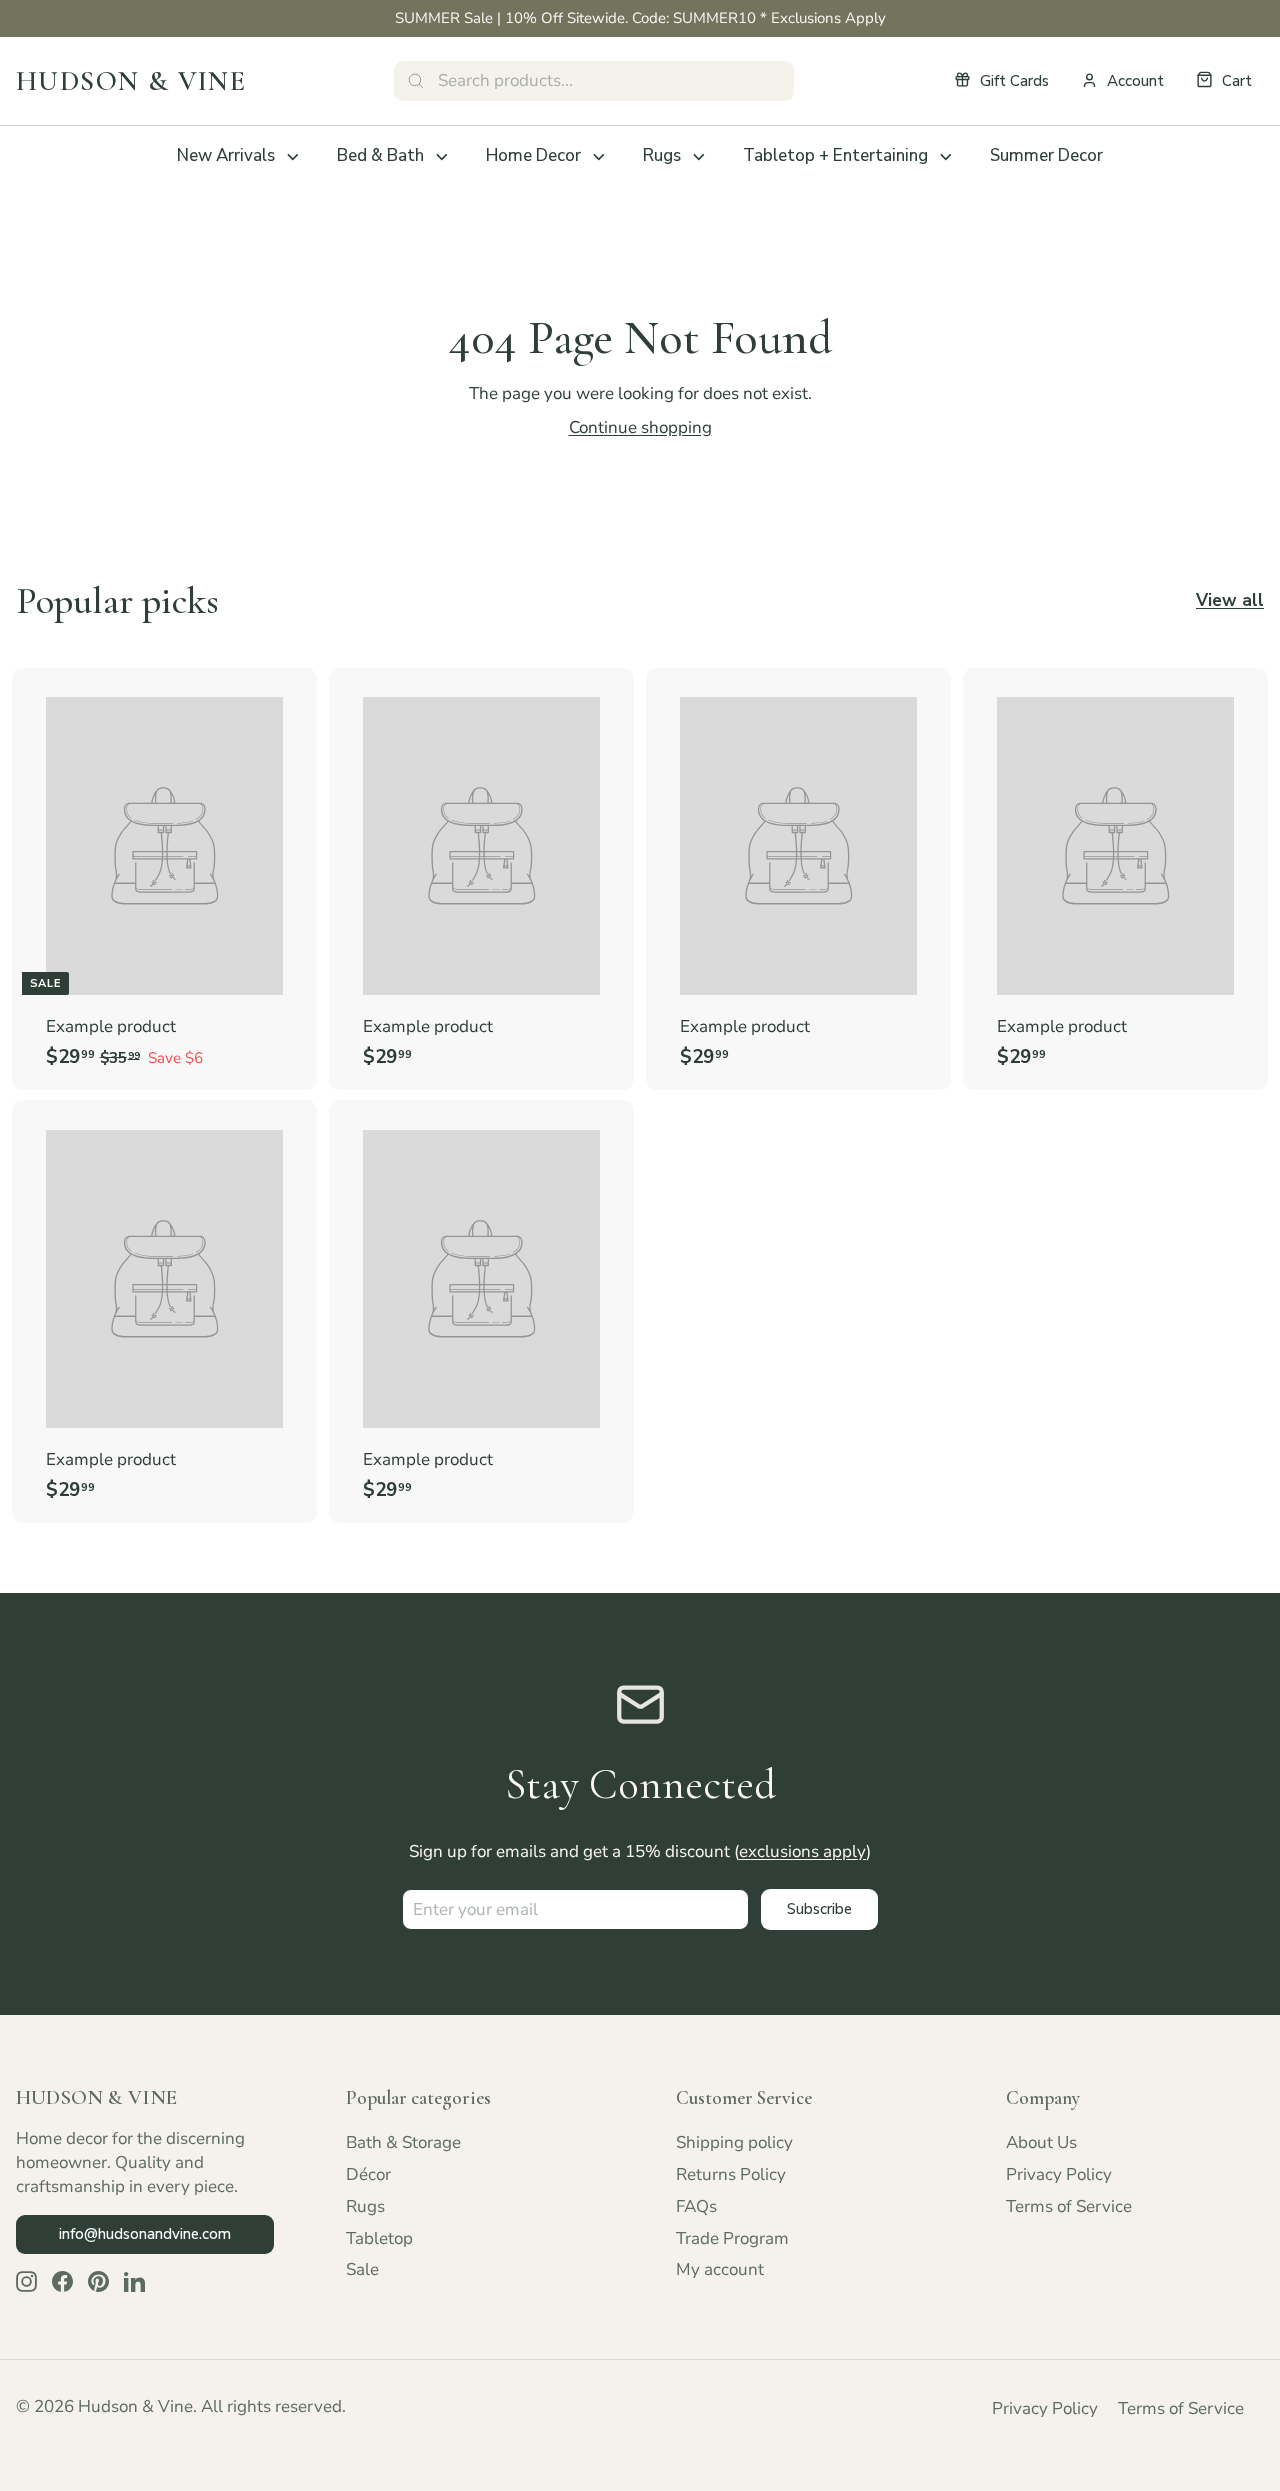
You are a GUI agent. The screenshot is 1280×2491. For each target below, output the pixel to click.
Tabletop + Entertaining (835, 155)
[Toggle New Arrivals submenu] (293, 157)
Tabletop (379, 2238)
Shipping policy (734, 2142)
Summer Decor (1046, 155)
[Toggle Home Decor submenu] (599, 157)
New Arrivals (226, 155)
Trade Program (732, 2238)
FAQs (696, 2206)
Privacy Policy (1059, 2174)
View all (1230, 600)
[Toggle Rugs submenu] (699, 157)
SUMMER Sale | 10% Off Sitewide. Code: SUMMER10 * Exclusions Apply (640, 18)
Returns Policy (731, 2174)
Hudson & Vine (131, 81)
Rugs (662, 155)
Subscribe (819, 1909)
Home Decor (533, 155)
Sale (362, 2269)
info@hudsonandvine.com (145, 2234)
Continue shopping (640, 427)
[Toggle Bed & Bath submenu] (442, 157)
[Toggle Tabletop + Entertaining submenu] (946, 157)
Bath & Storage (403, 2142)
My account (720, 2269)
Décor (368, 2174)
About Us (1041, 2142)
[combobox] (594, 81)
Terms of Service (1069, 2206)
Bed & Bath (380, 155)
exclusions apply (802, 1851)
